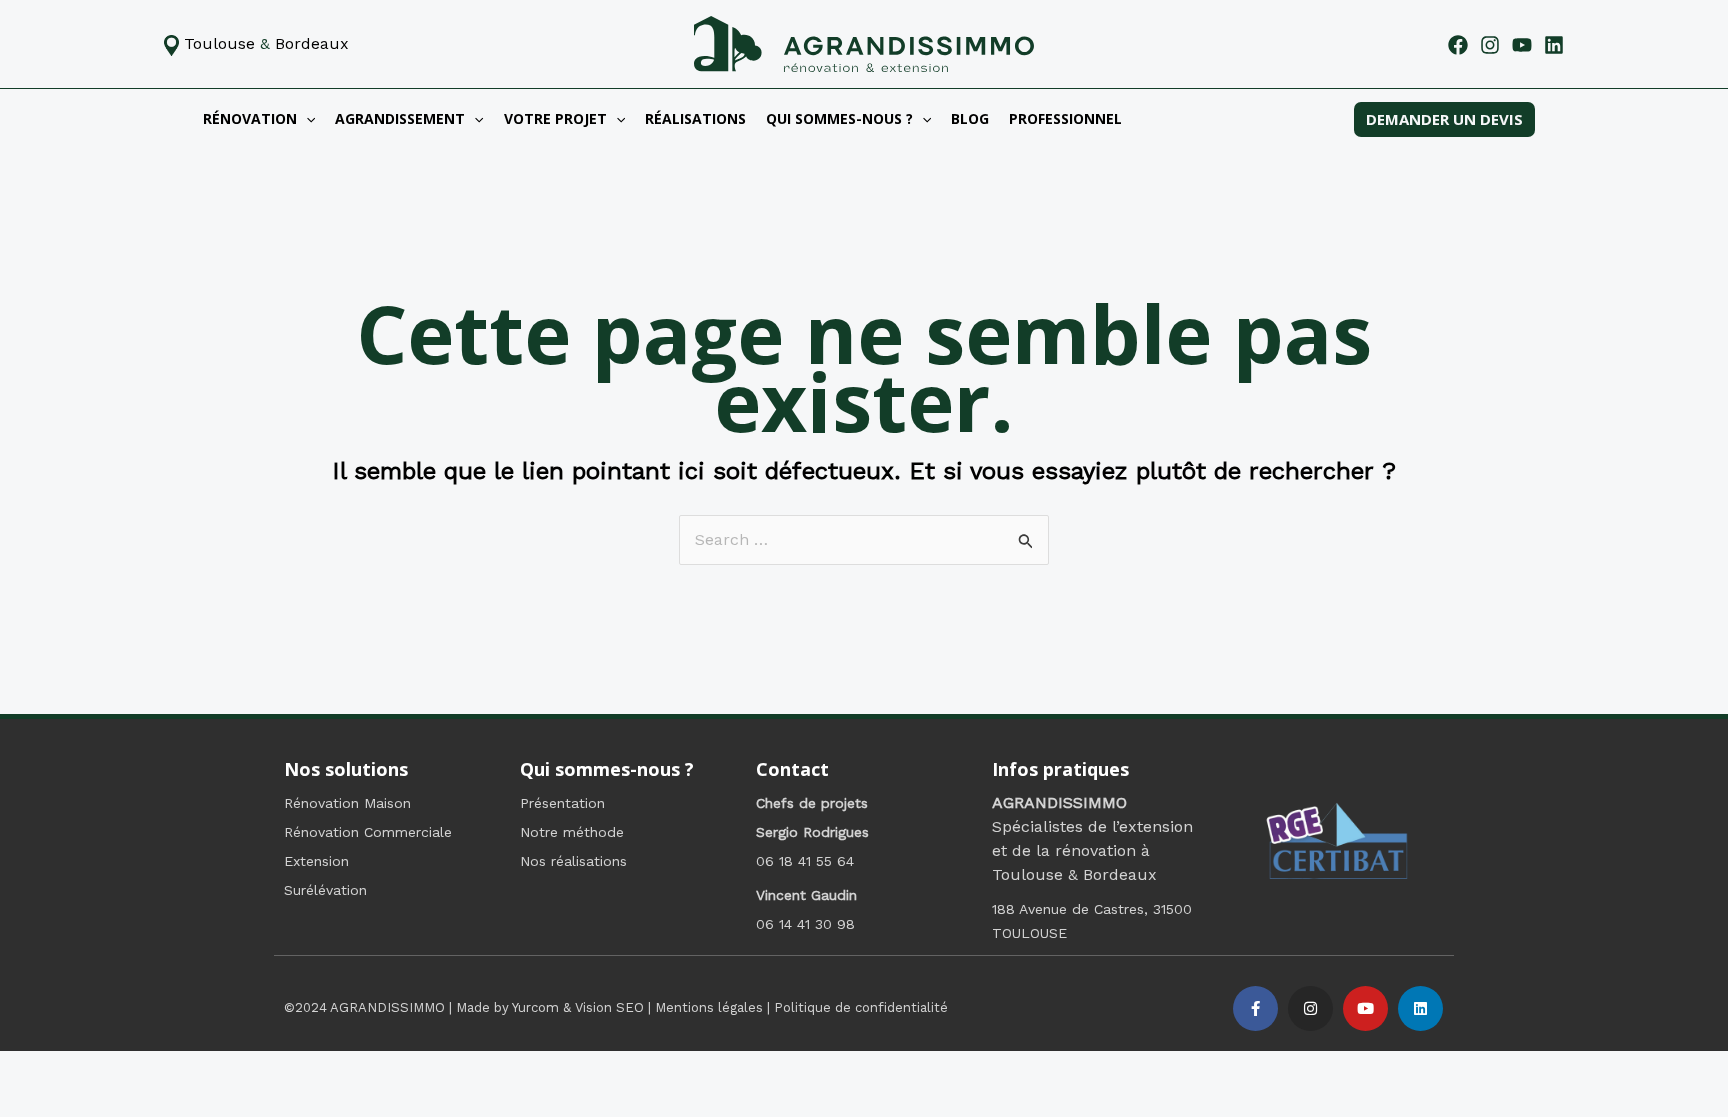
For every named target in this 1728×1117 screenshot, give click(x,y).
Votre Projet (555, 118)
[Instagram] (1490, 45)
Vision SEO (609, 1007)
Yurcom (535, 1007)
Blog (970, 118)
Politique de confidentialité (861, 1007)
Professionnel (1065, 118)
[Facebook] (1458, 45)
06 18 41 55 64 (805, 861)
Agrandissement (400, 118)
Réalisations (695, 118)
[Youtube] (1522, 45)
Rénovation (250, 118)
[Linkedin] (1554, 45)
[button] (306, 119)
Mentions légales (709, 1007)
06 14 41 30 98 (805, 924)
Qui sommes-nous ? (839, 118)
